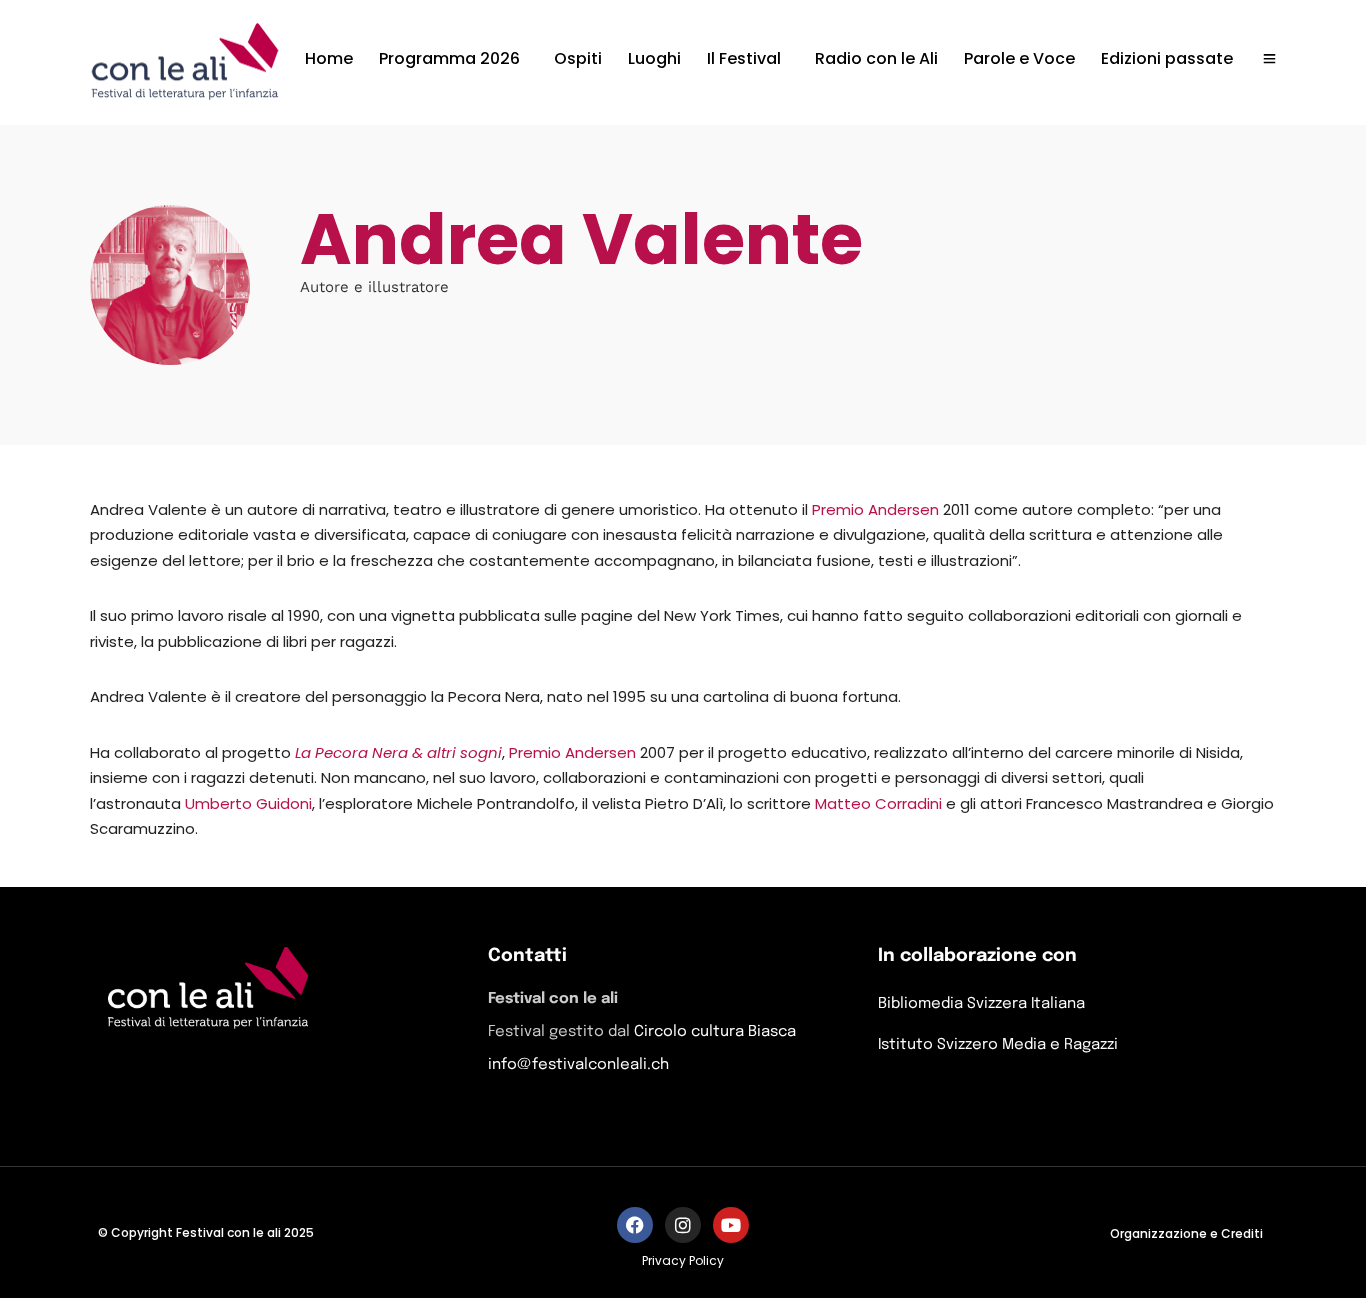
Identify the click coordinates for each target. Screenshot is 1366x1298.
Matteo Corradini (878, 803)
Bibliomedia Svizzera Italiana (981, 1004)
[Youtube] (731, 1225)
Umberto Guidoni (248, 803)
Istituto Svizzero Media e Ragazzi (998, 1045)
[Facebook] (635, 1225)
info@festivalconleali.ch (578, 1065)
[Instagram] (683, 1225)
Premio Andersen (875, 509)
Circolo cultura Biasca (715, 1032)
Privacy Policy (683, 1260)
